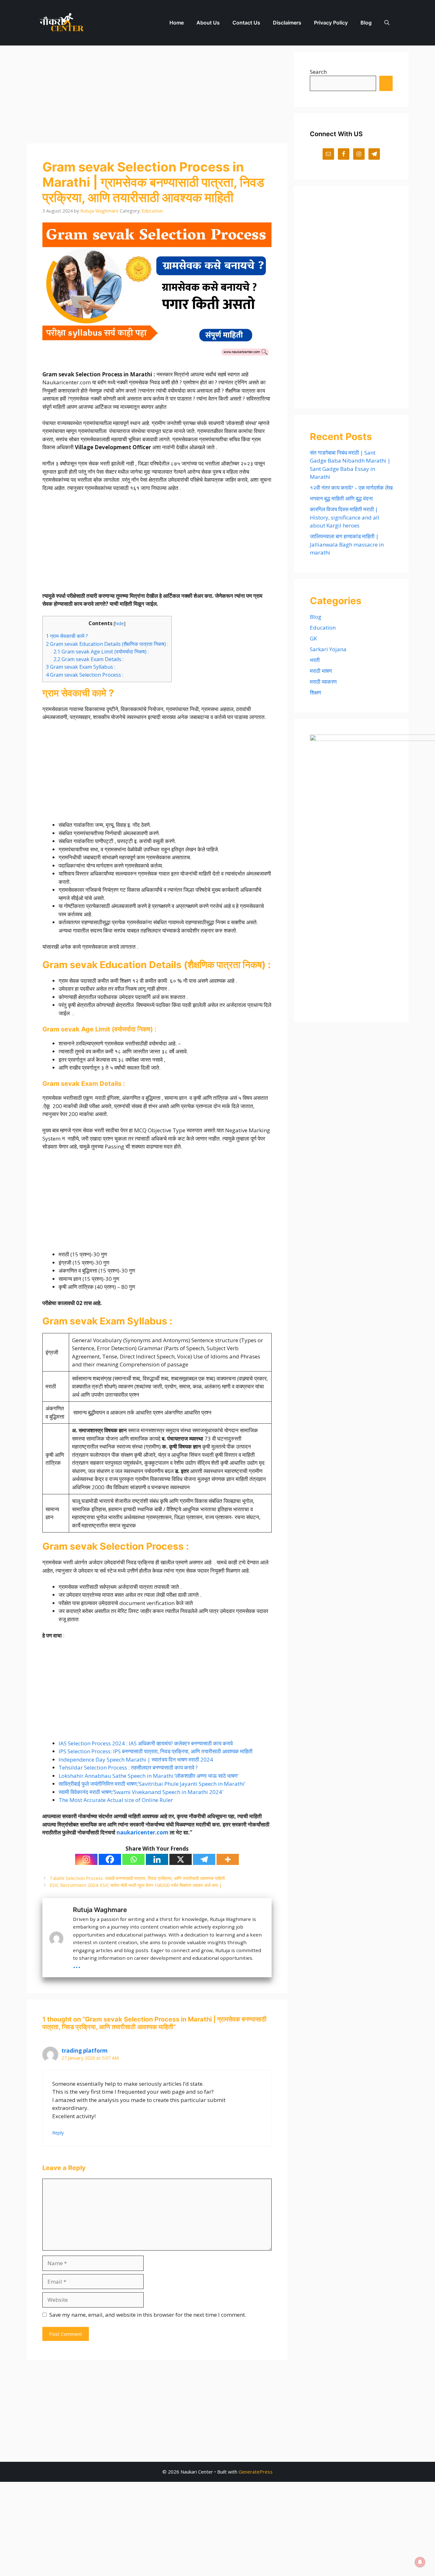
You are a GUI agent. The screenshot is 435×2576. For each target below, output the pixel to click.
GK (313, 638)
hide (119, 623)
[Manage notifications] (420, 2562)
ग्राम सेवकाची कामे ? (67, 636)
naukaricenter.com (143, 1832)
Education (152, 211)
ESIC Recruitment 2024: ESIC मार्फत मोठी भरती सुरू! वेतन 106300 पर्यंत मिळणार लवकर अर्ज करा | (136, 1885)
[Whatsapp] (133, 1859)
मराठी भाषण (321, 671)
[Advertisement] (157, 96)
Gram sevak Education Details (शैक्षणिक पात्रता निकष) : (107, 644)
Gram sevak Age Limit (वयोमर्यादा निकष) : (101, 652)
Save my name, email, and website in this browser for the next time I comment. (148, 2315)
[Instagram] (86, 1859)
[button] (387, 23)
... (77, 1964)
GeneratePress (256, 2472)
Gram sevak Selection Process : (85, 675)
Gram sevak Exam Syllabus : (81, 667)
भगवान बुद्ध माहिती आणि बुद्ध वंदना (341, 498)
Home (177, 23)
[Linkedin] (157, 1859)
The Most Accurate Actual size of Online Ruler (116, 1800)
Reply (58, 2133)
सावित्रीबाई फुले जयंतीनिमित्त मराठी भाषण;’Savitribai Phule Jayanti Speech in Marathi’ (152, 1784)
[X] (181, 1859)
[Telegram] (204, 1859)
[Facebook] (110, 1859)
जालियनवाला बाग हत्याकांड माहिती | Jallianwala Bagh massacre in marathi (347, 544)
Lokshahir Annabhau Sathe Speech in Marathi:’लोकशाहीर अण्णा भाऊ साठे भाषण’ (148, 1776)
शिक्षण (315, 692)
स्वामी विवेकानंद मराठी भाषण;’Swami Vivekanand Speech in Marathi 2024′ (141, 1792)
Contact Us (246, 23)
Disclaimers (287, 23)
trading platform (85, 2051)
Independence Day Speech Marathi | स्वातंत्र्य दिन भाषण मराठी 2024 (136, 1759)
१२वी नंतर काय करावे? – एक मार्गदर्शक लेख (351, 488)
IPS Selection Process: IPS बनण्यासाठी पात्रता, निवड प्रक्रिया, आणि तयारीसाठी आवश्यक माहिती (156, 1751)
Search (318, 72)
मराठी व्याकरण (323, 682)
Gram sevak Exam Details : (89, 659)
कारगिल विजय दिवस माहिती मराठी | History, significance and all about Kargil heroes (345, 517)
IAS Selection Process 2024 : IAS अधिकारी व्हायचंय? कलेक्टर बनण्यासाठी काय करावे (146, 1743)
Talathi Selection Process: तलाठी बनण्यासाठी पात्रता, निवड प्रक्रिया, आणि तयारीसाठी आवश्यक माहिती (137, 1878)
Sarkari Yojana (328, 649)
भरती (315, 660)
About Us (208, 23)
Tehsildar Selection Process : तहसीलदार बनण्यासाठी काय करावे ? (128, 1767)
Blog (366, 23)
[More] (228, 1859)
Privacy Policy (331, 23)
